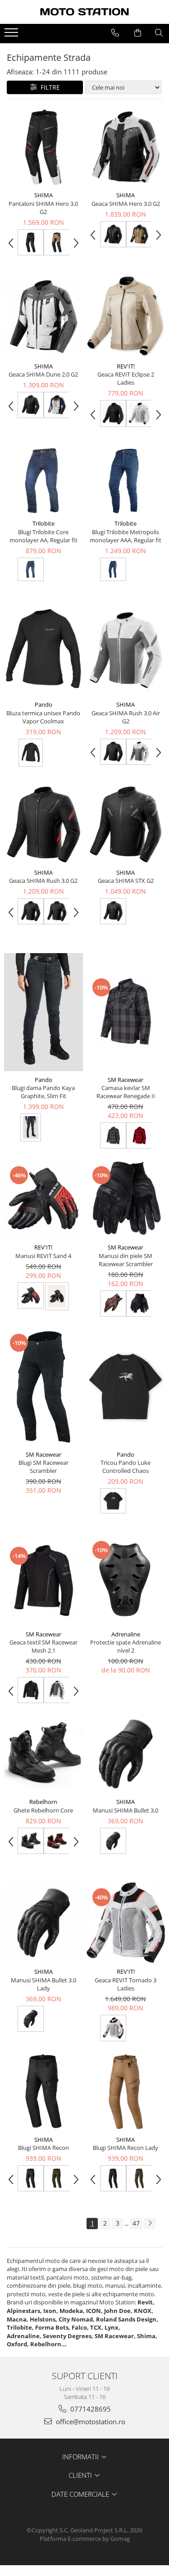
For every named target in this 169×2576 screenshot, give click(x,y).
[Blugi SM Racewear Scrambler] (43, 1387)
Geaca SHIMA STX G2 (126, 881)
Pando (43, 704)
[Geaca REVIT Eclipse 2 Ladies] (126, 316)
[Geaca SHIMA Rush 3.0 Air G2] (126, 650)
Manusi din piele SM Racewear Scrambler (126, 1260)
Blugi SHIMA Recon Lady (126, 2148)
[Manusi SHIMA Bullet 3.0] (126, 1754)
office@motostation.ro (90, 2422)
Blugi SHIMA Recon (43, 2148)
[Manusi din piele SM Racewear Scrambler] (126, 1200)
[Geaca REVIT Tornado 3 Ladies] (126, 1923)
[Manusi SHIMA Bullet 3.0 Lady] (43, 1923)
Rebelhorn (43, 1802)
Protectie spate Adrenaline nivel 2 (126, 1646)
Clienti (81, 2475)
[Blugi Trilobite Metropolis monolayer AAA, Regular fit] (126, 481)
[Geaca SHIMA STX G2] (126, 825)
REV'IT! (126, 366)
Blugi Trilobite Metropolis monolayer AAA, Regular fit (126, 536)
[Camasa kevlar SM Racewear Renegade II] (126, 1012)
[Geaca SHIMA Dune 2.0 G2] (43, 317)
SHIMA (43, 195)
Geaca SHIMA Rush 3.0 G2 (43, 881)
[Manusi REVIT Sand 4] (43, 1200)
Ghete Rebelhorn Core (43, 1810)
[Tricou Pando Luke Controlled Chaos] (126, 1387)
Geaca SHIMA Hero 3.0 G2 (126, 204)
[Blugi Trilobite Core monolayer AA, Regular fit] (43, 481)
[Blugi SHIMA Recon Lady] (126, 2092)
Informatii (81, 2457)
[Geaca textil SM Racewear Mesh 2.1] (43, 1580)
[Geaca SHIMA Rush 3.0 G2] (43, 825)
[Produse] (12, 35)
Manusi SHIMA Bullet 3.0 (126, 1810)
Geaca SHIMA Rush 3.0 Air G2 (126, 717)
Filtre (48, 87)
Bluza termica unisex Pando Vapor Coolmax (43, 717)
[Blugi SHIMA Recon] (43, 2092)
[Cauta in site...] (159, 33)
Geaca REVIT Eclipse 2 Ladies (126, 378)
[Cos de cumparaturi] (138, 33)
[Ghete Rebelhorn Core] (43, 1754)
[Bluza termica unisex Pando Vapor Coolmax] (43, 650)
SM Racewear (126, 1080)
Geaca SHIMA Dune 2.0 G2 (43, 374)
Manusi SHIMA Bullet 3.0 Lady (43, 1984)
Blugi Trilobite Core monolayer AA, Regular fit (43, 536)
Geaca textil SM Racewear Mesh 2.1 (43, 1646)
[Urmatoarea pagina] (150, 2224)
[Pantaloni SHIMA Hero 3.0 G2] (43, 148)
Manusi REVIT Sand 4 (43, 1256)
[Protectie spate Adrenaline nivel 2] (126, 1580)
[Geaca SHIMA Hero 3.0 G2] (126, 148)
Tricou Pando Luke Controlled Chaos (126, 1467)
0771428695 (90, 2409)
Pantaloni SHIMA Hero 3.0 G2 (43, 208)
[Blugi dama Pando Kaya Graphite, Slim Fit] (43, 1012)
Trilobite (43, 523)
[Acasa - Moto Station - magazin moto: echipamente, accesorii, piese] (85, 12)
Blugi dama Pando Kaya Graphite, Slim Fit (43, 1092)
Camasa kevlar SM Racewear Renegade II (126, 1092)
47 (136, 2223)
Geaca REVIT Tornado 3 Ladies (126, 1984)
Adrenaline (126, 1634)
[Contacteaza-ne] (115, 33)
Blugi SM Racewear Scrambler (43, 1467)
